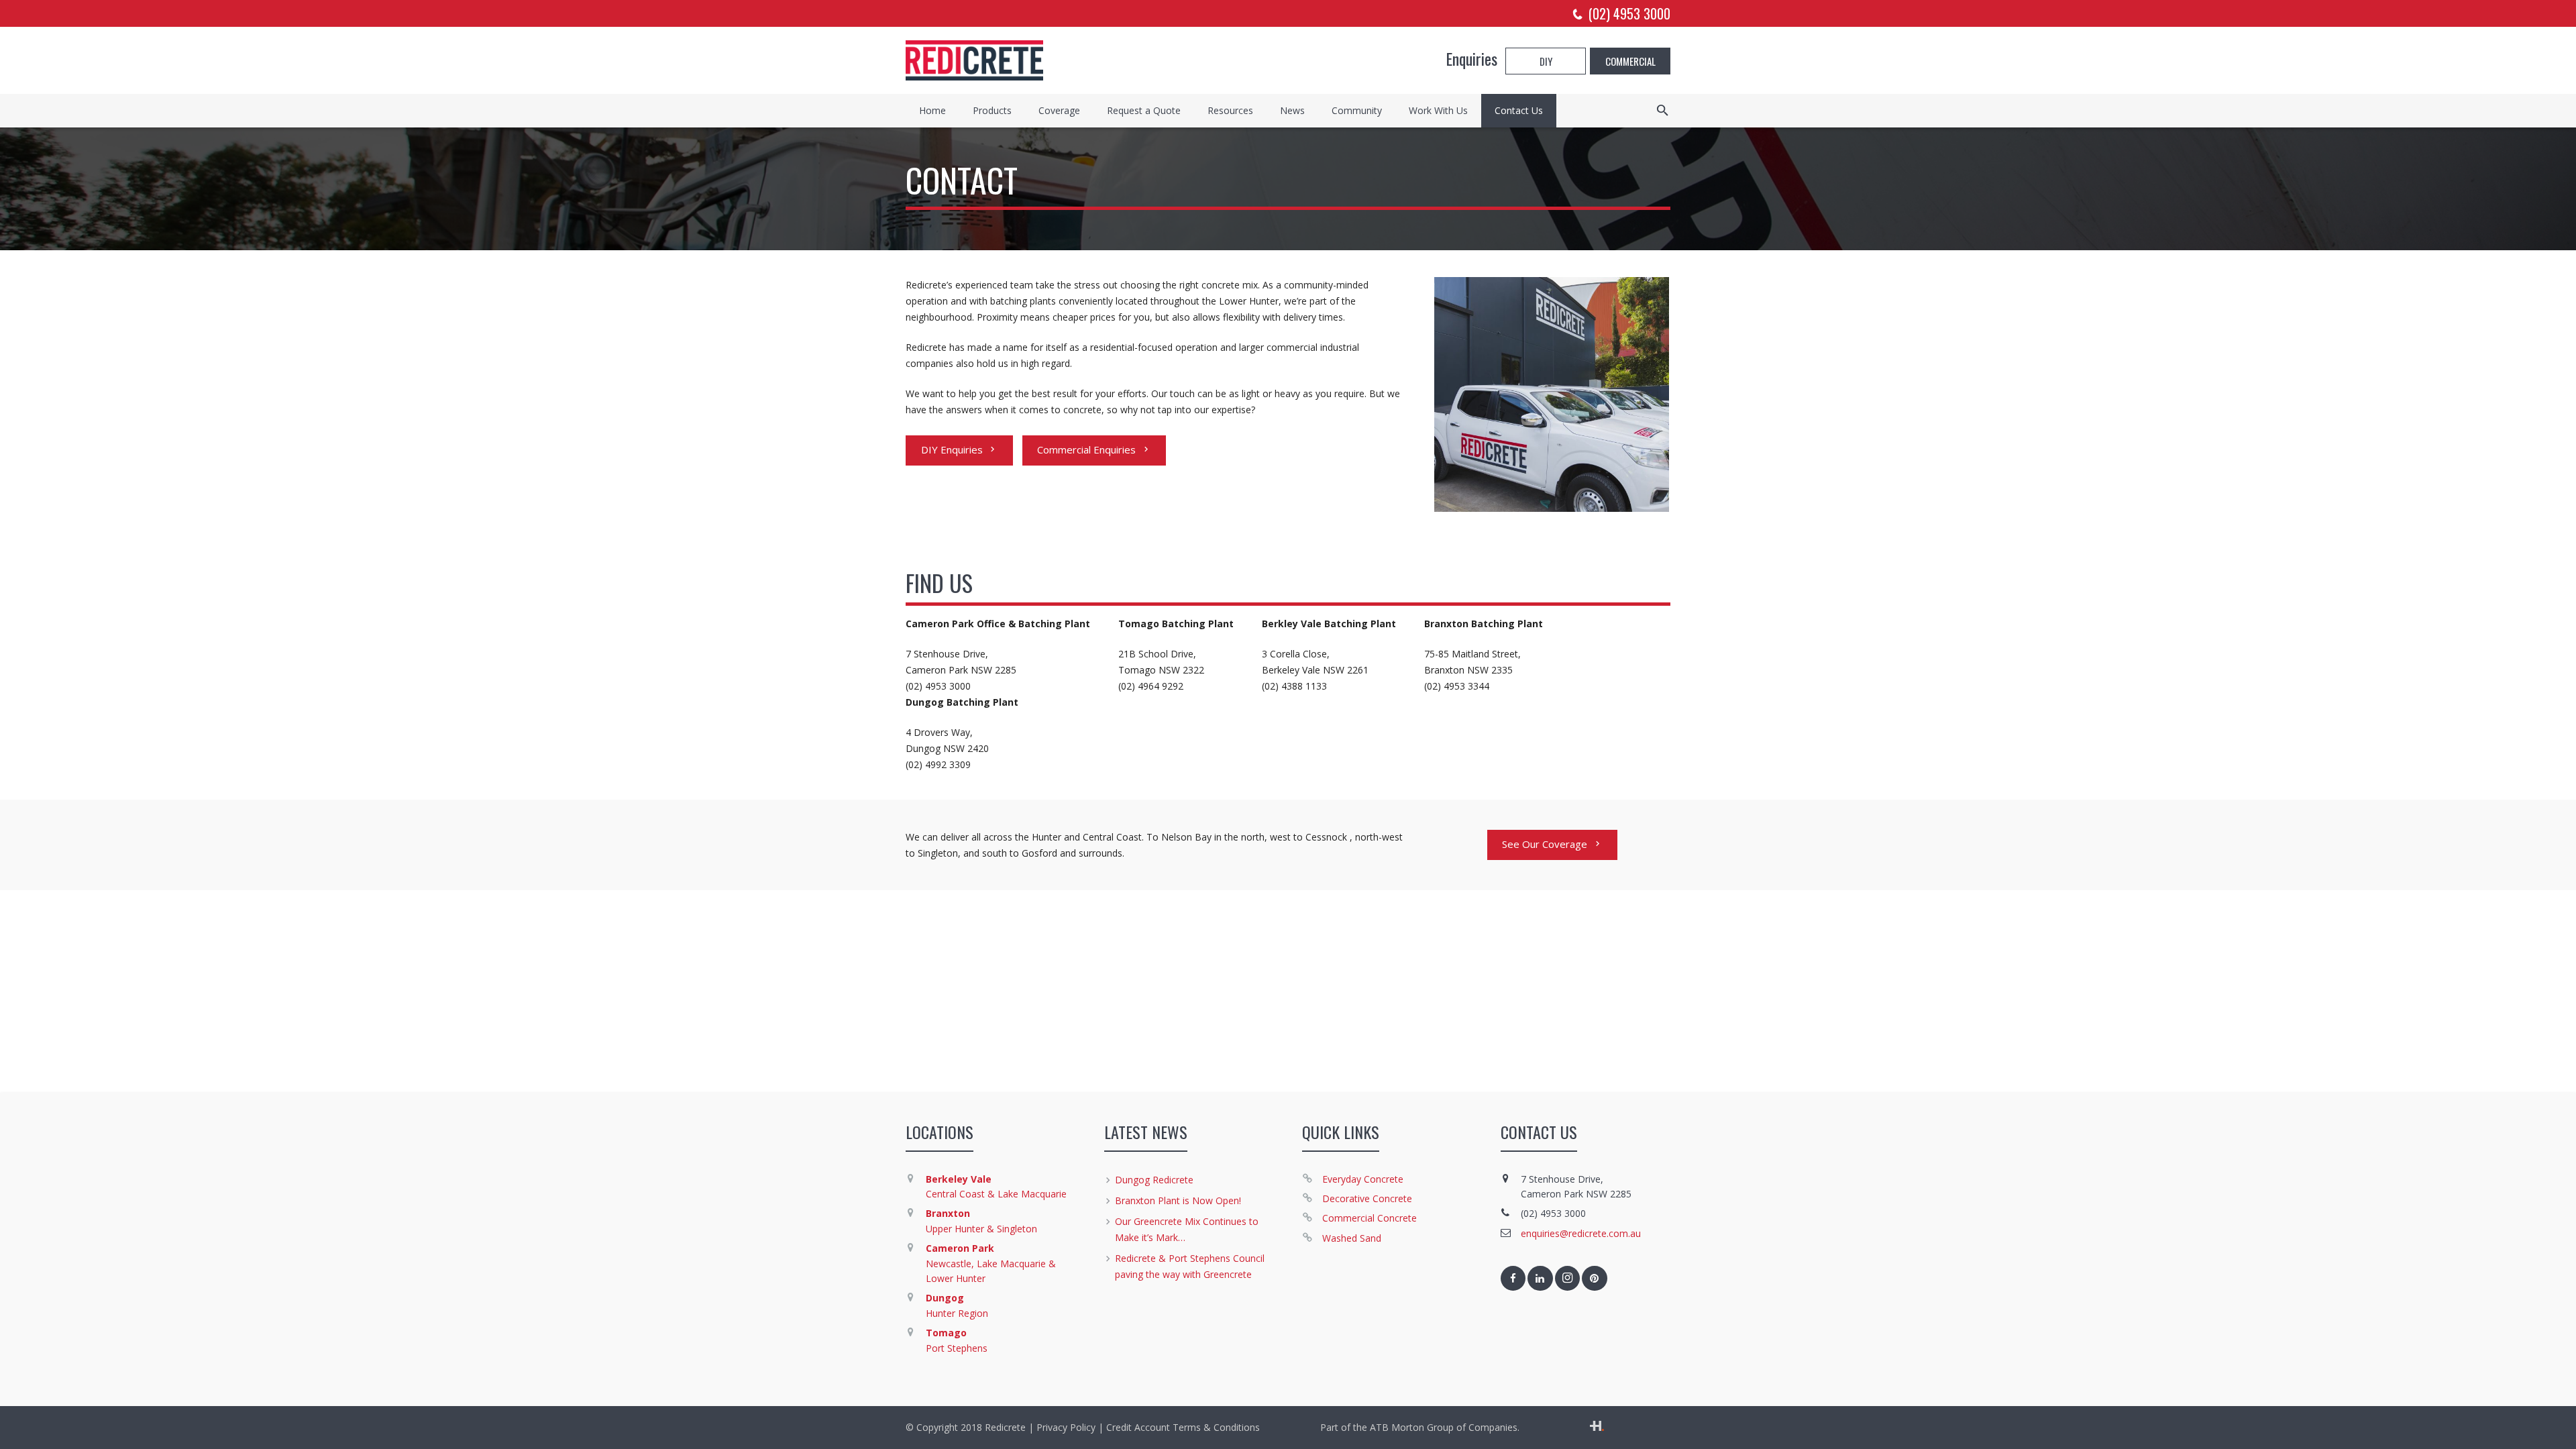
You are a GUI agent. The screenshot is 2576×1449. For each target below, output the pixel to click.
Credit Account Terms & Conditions (1183, 1427)
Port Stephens (957, 1348)
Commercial (1630, 61)
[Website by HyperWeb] (1597, 1427)
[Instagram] (1568, 1279)
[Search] (1663, 110)
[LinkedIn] (1540, 1279)
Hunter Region (957, 1313)
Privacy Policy (1066, 1427)
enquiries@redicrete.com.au (1581, 1233)
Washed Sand (1352, 1238)
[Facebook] (1513, 1279)
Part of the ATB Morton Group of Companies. (1420, 1427)
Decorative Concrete (1367, 1198)
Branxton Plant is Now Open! (1178, 1200)
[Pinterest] (1595, 1279)
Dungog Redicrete (1154, 1180)
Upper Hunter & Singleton (981, 1229)
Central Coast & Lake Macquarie (996, 1194)
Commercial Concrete (1370, 1218)
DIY (1546, 61)
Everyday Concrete (1363, 1179)
